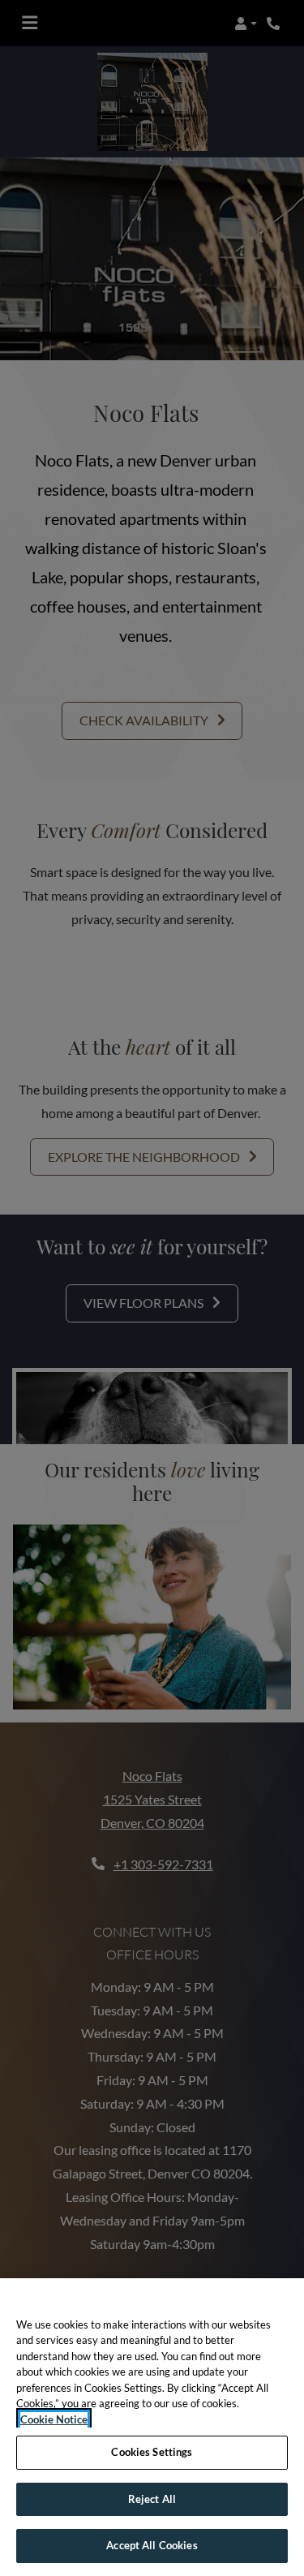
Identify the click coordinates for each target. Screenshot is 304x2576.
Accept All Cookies (152, 2545)
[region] (152, 2427)
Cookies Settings (152, 2452)
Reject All (152, 2499)
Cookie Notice (54, 2419)
